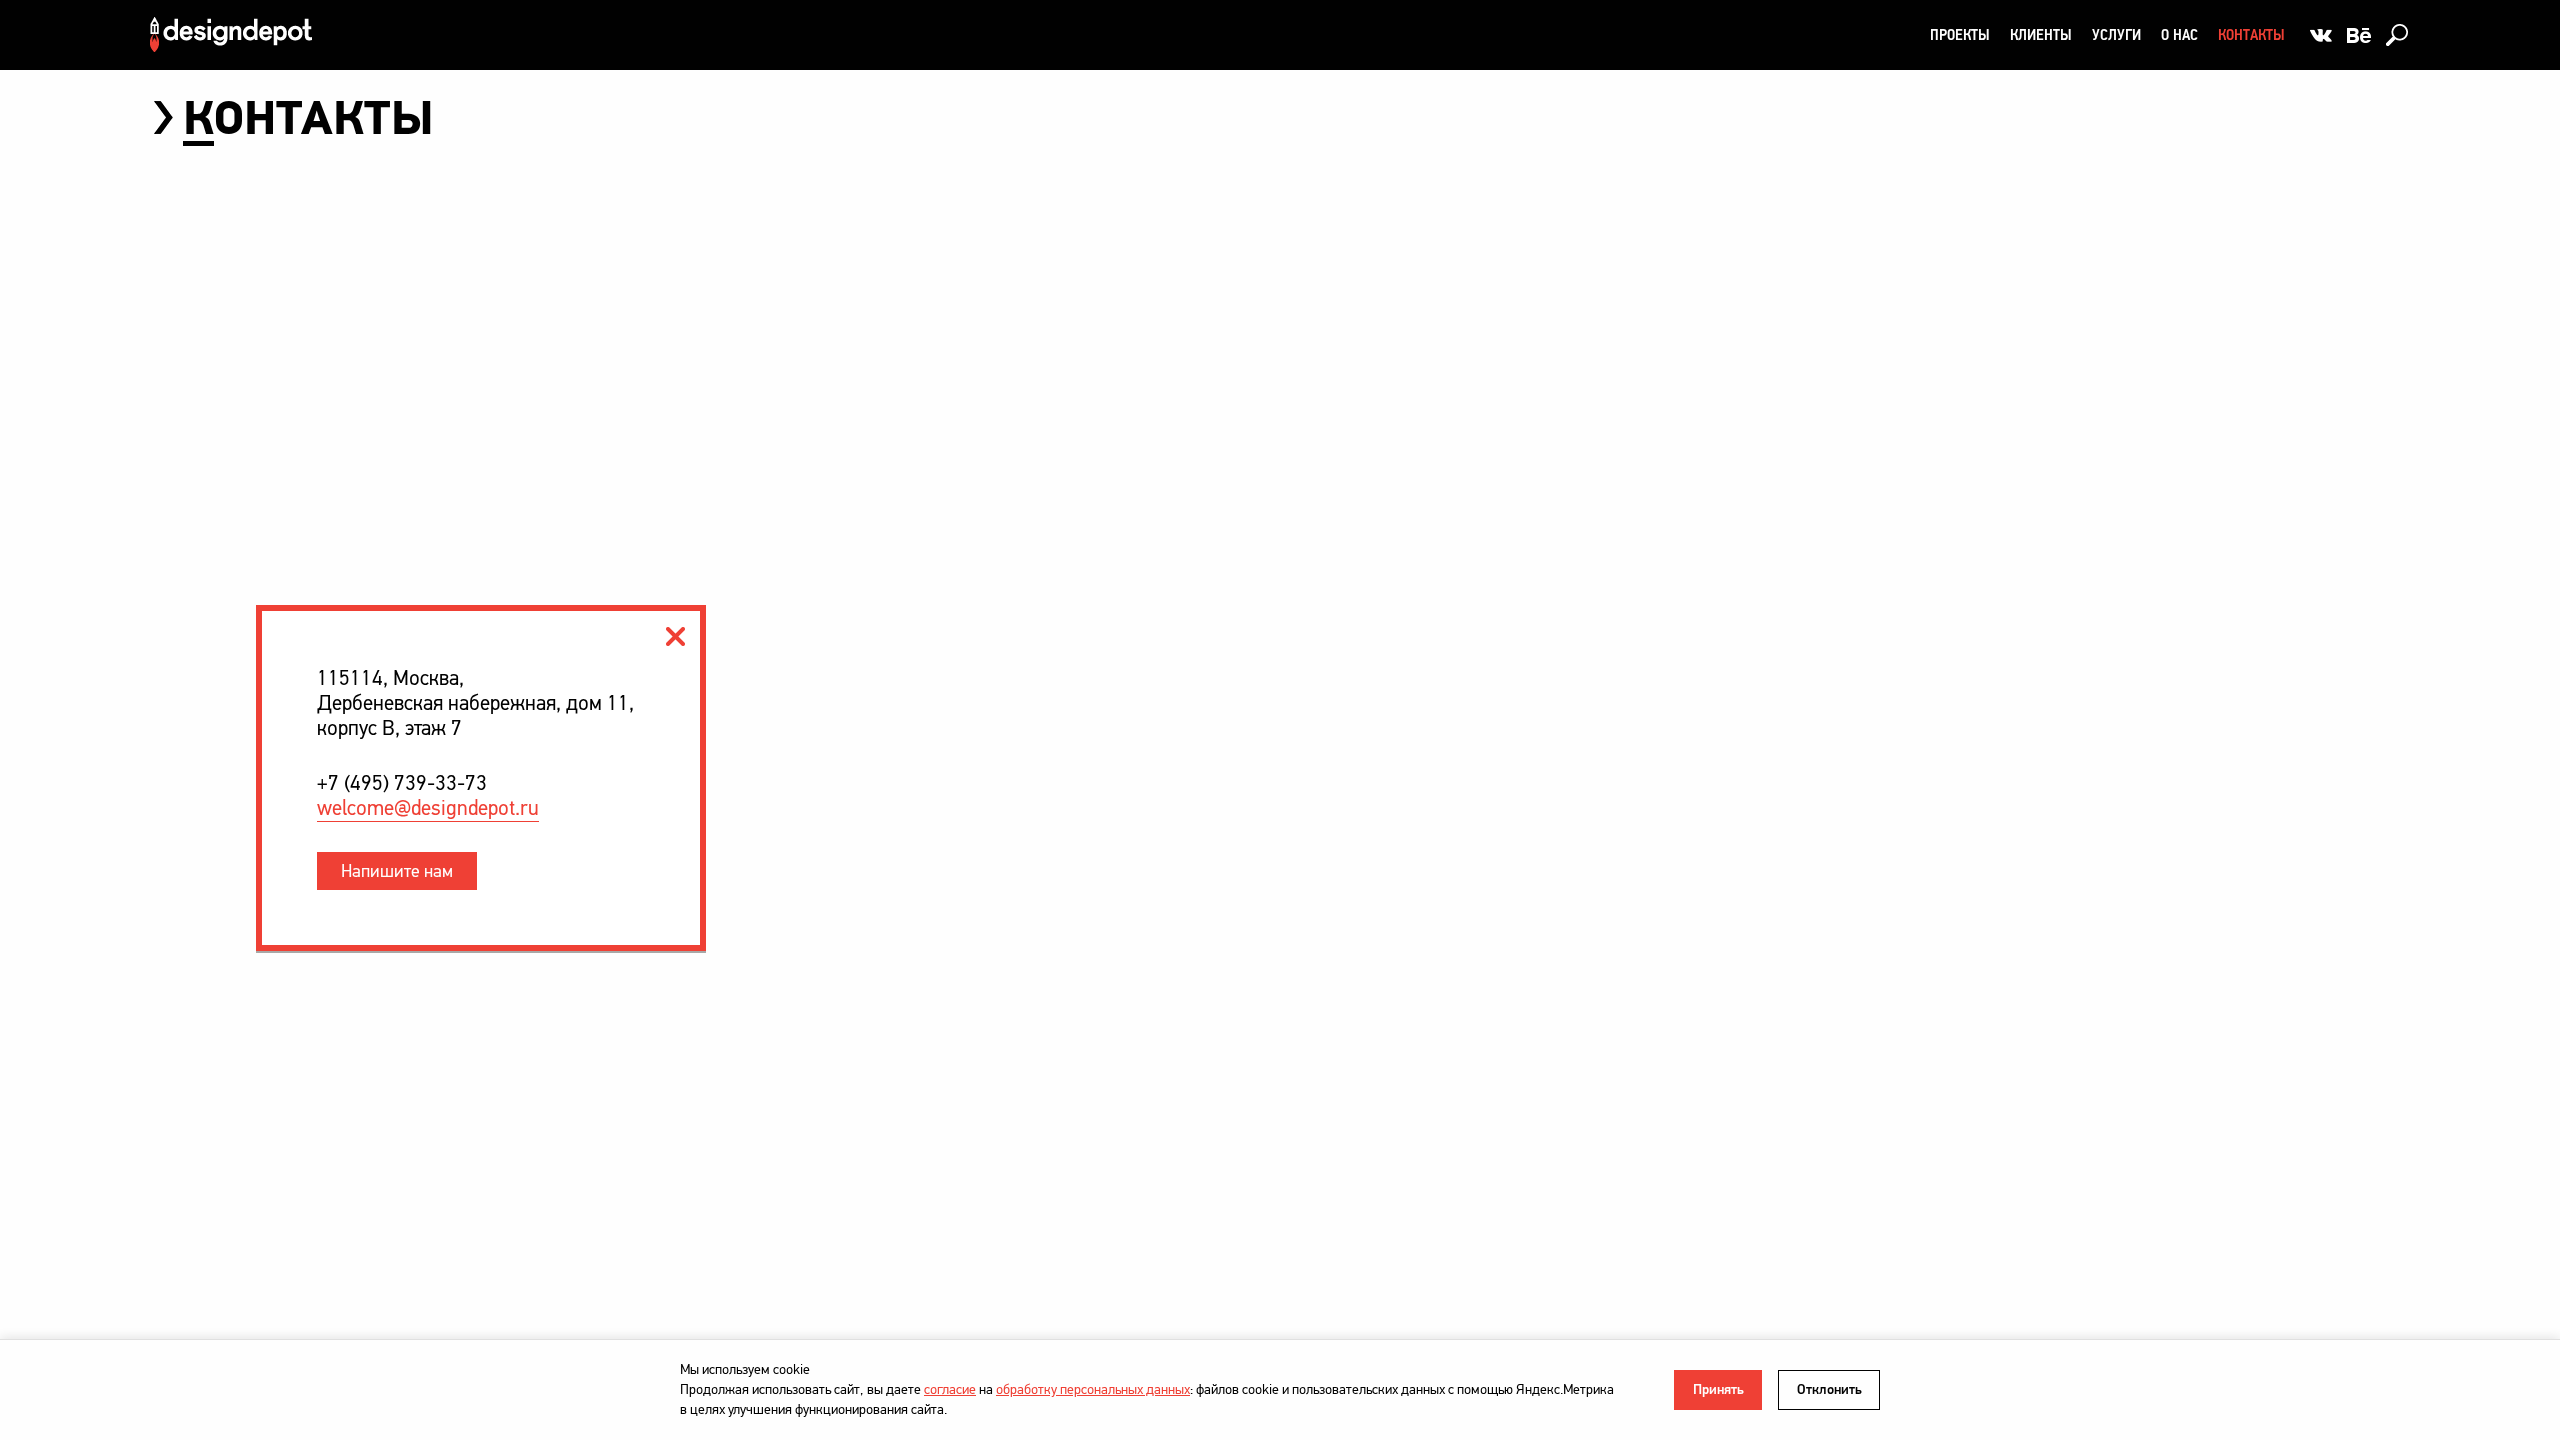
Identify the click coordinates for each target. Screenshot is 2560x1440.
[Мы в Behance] (2359, 35)
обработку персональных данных (1093, 1389)
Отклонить (1829, 1389)
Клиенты (2041, 34)
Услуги (2116, 34)
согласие (950, 1389)
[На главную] (231, 34)
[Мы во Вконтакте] (2321, 35)
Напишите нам (397, 871)
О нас (2179, 34)
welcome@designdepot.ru (428, 808)
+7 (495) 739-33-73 (402, 783)
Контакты (2251, 34)
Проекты (1960, 34)
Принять (1718, 1389)
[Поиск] (2397, 35)
